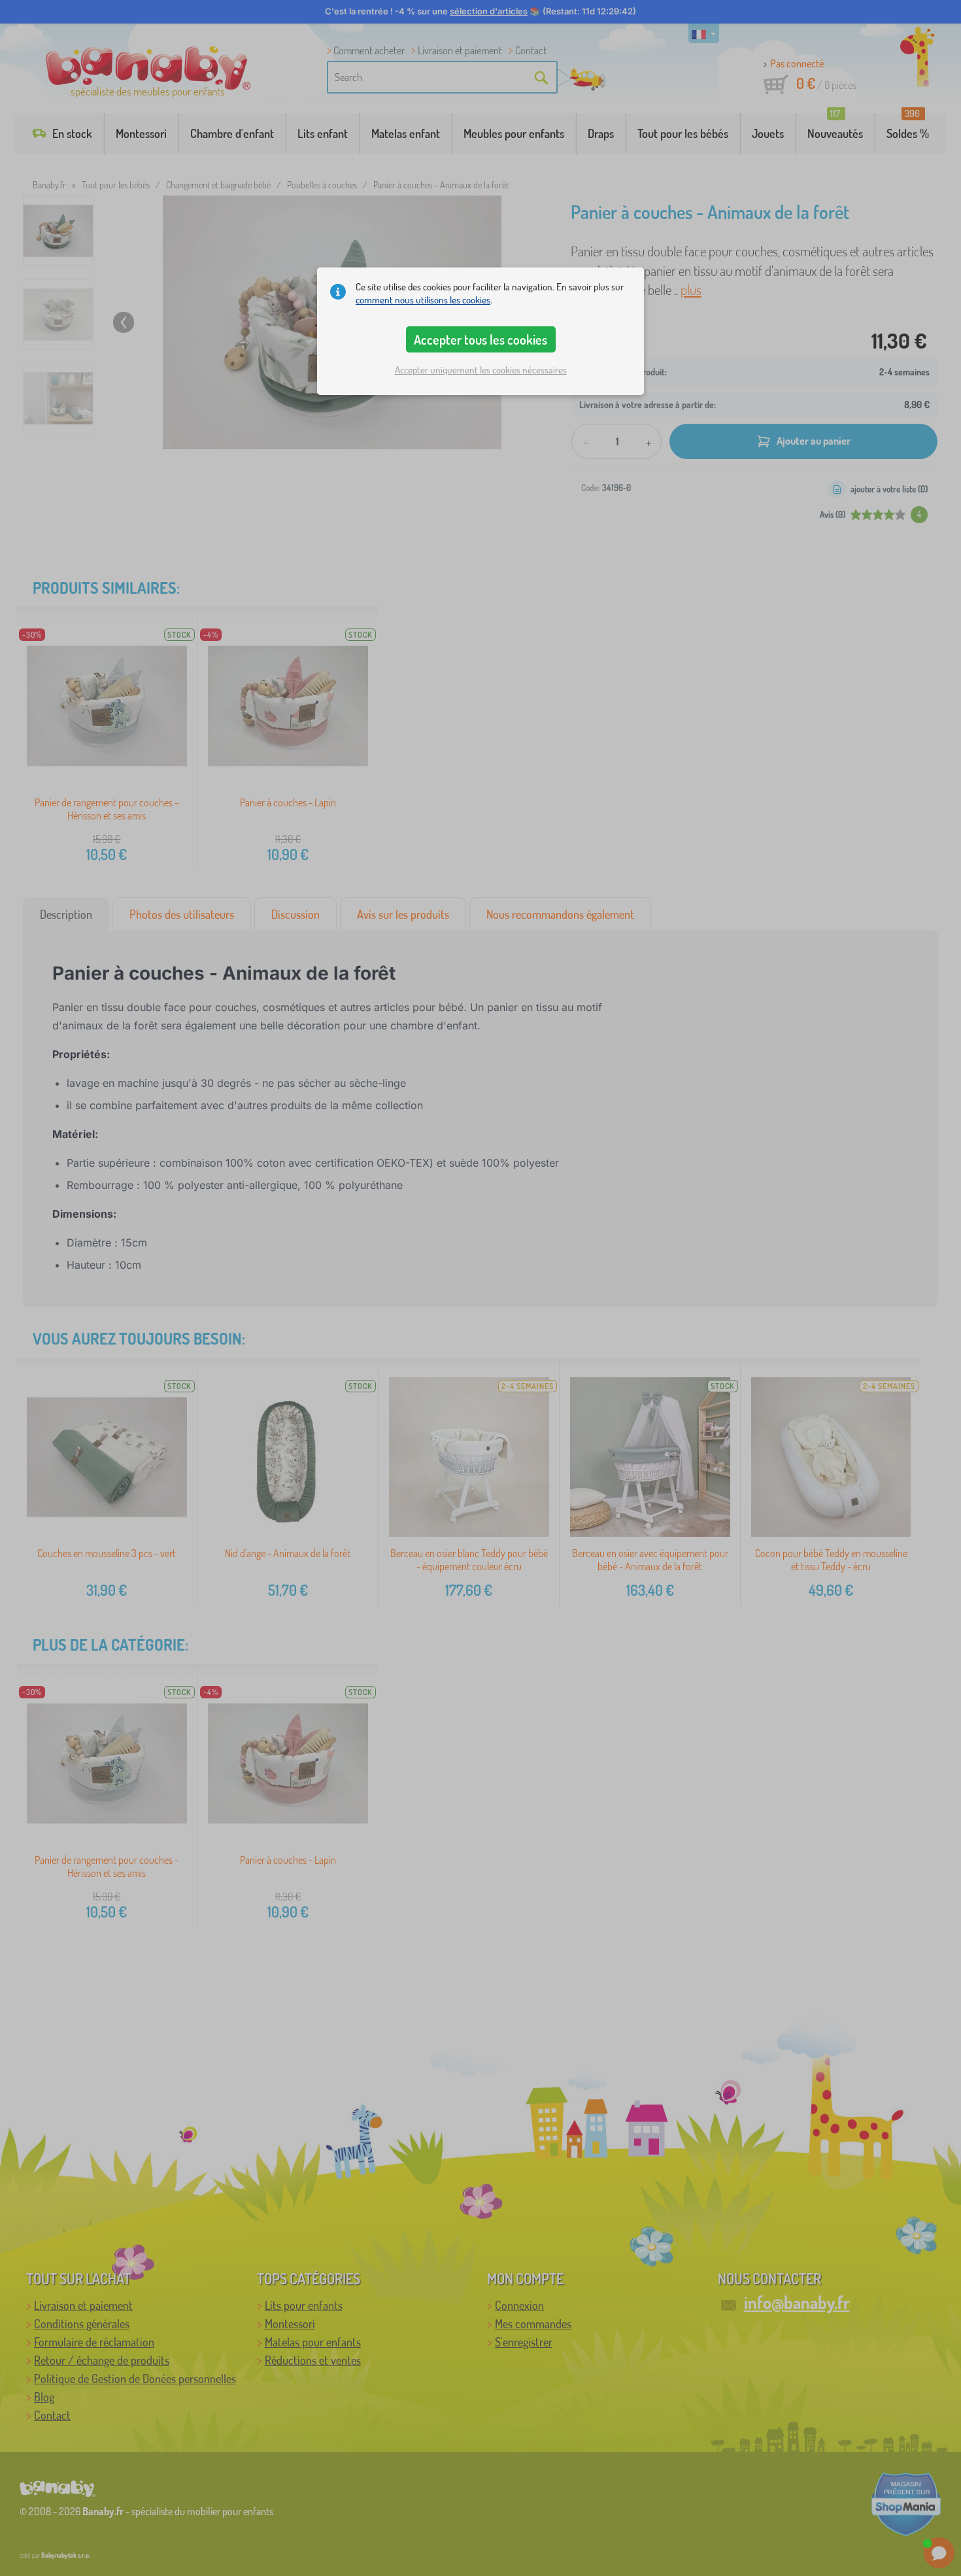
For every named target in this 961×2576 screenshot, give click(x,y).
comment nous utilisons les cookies (423, 300)
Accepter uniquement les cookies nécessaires (481, 370)
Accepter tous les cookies (480, 339)
